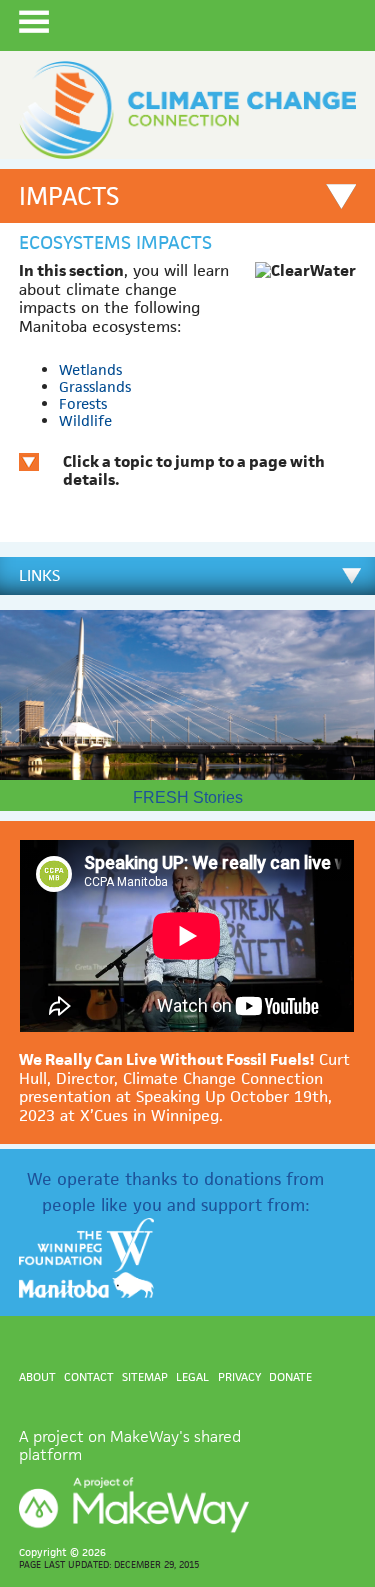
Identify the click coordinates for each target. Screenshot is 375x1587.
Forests (83, 403)
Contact (89, 1376)
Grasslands (95, 386)
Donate (290, 1376)
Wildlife (85, 420)
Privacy (239, 1376)
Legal (192, 1376)
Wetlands (90, 369)
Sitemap (145, 1376)
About (37, 1376)
